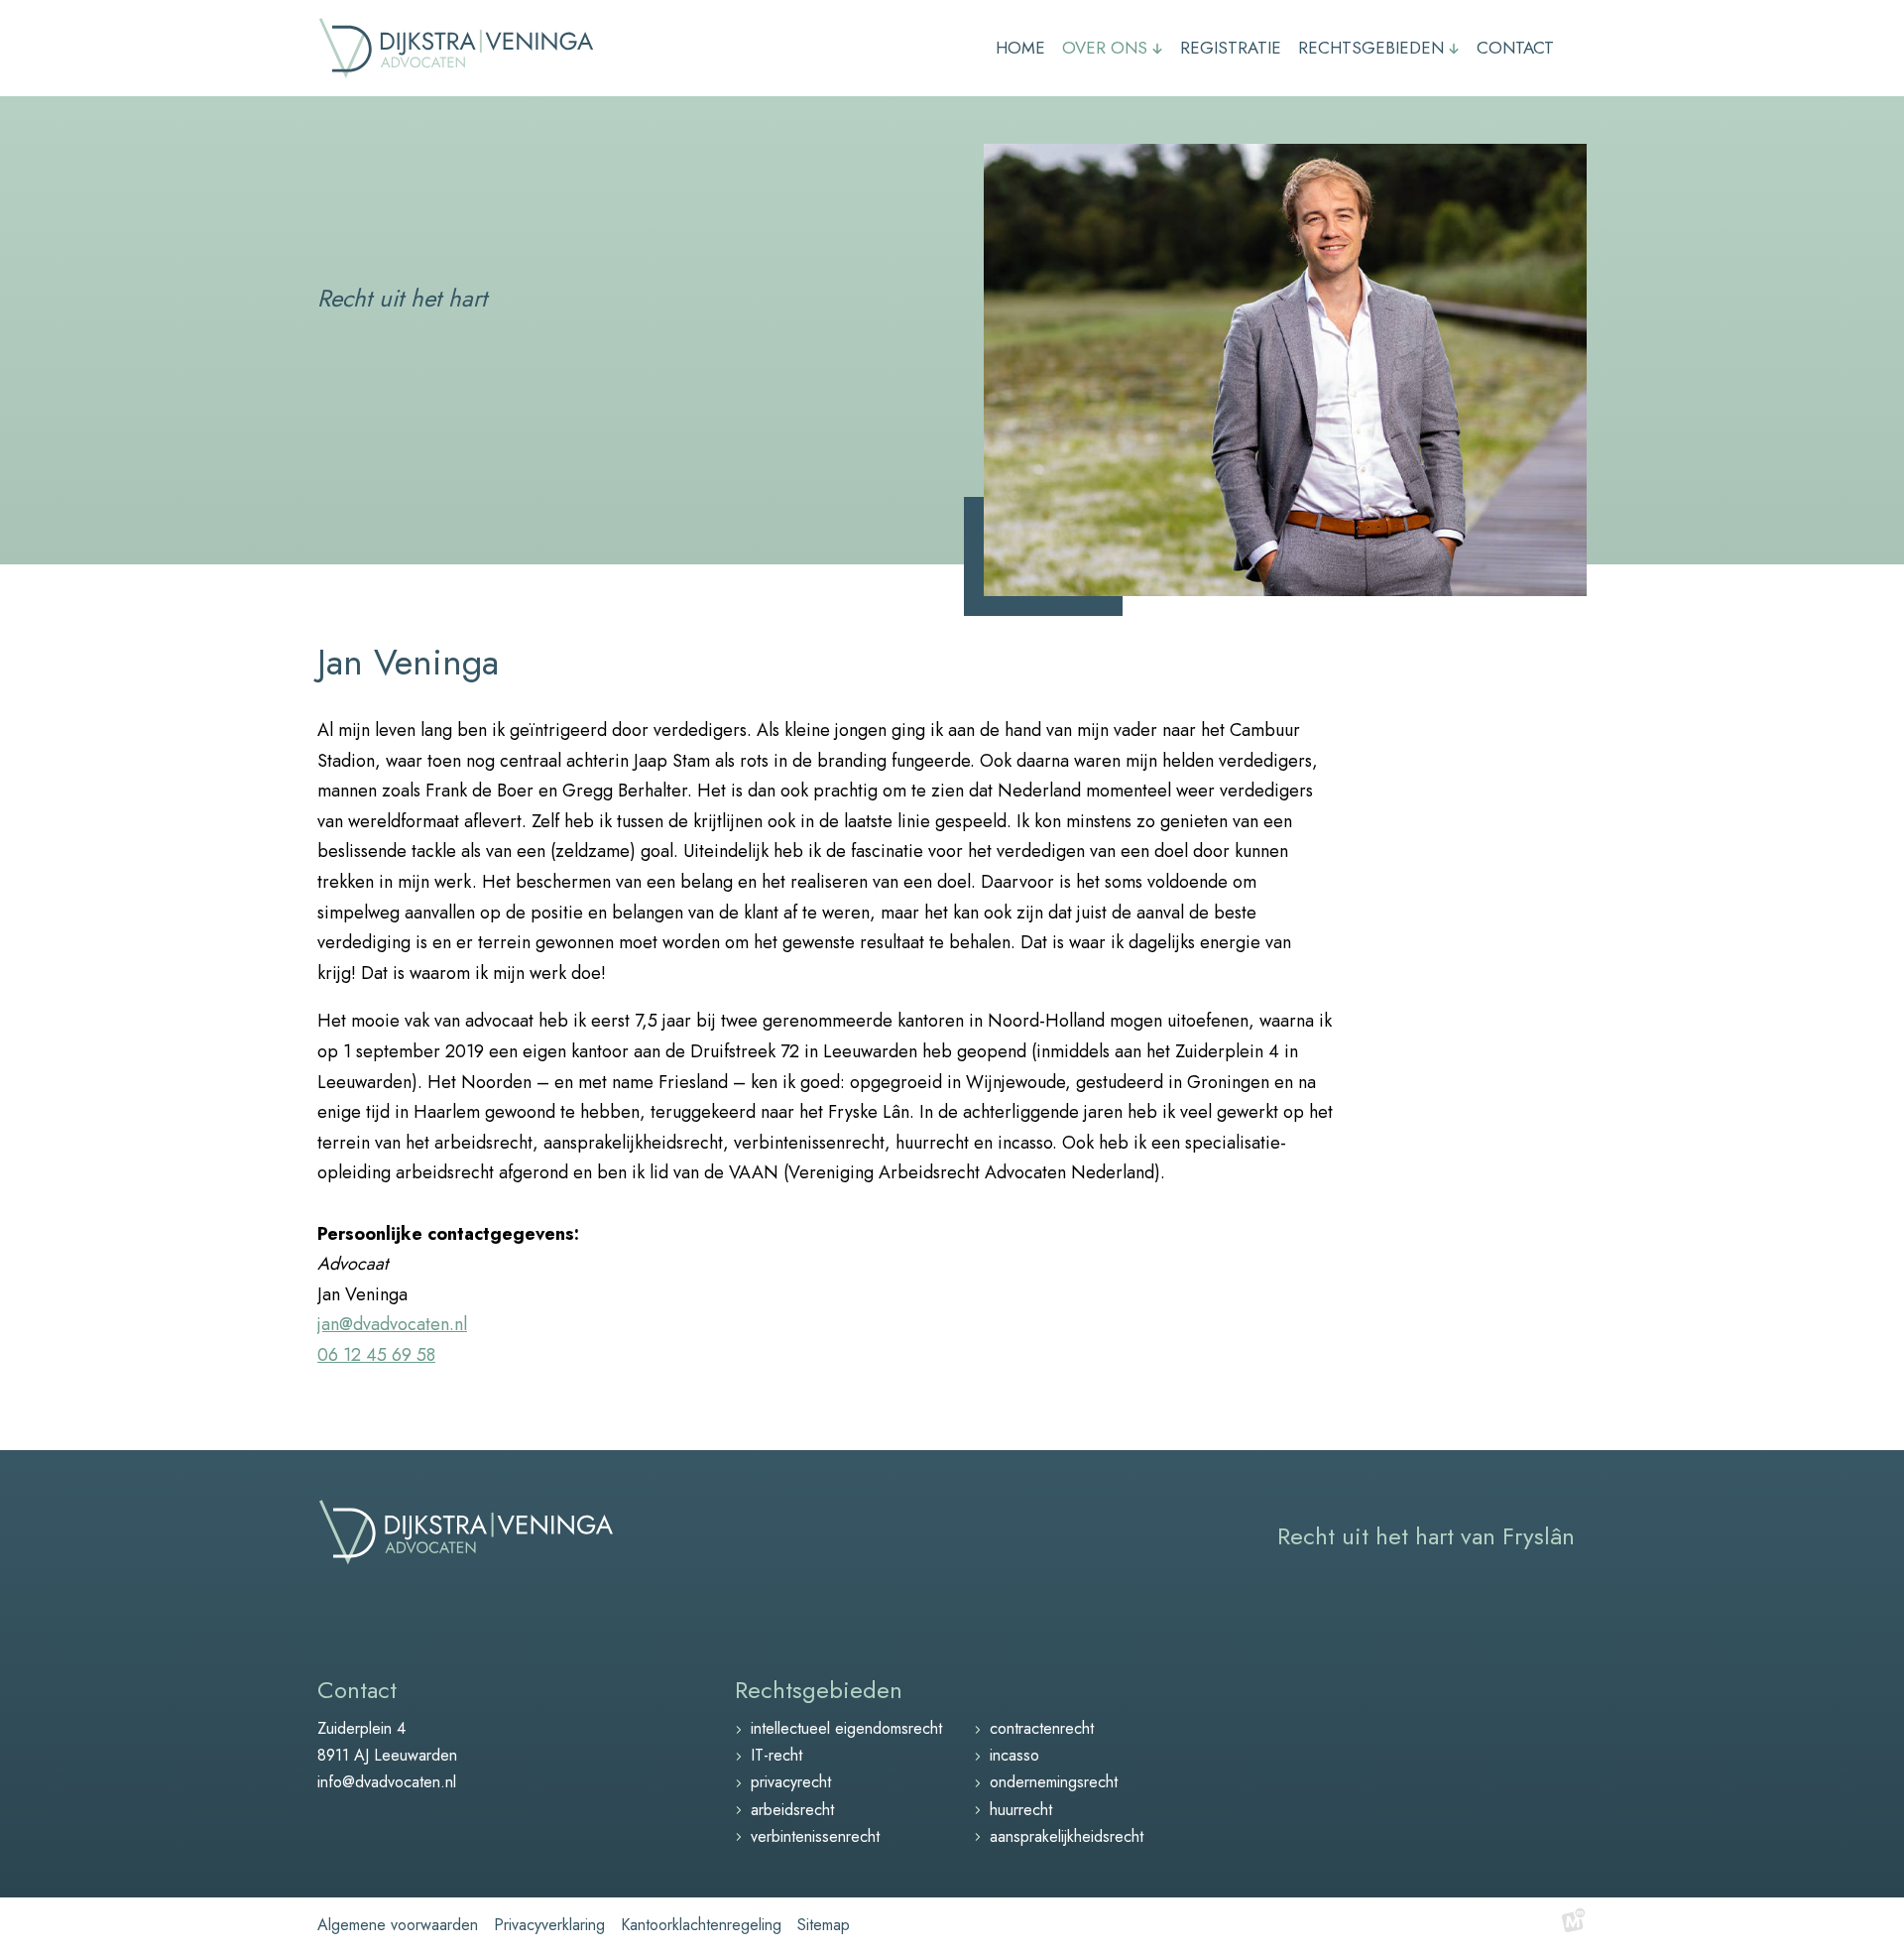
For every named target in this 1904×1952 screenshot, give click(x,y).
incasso (1014, 1755)
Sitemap (824, 1925)
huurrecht (1021, 1810)
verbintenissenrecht (815, 1836)
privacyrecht (791, 1782)
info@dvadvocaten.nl (387, 1782)
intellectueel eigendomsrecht (846, 1728)
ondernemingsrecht (1054, 1782)
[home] (456, 48)
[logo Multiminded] (1574, 1925)
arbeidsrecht (792, 1810)
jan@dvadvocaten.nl (392, 1324)
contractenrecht (1042, 1728)
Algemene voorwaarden (398, 1925)
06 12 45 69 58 (376, 1355)
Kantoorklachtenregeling (701, 1925)
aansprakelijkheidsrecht (1067, 1836)
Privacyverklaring (549, 1925)
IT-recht (776, 1755)
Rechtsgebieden (819, 1690)
